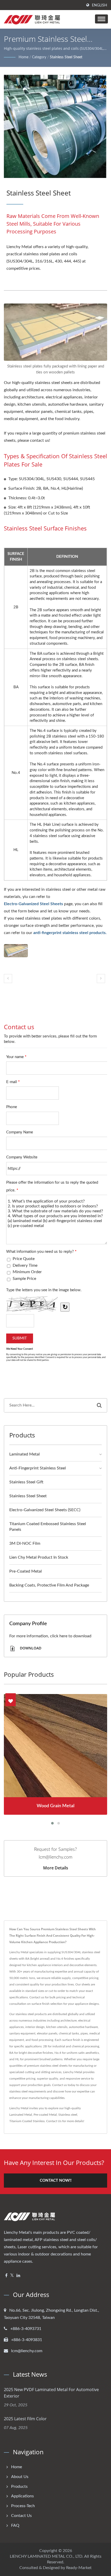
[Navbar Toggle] (101, 19)
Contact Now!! (56, 2181)
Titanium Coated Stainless (27, 2121)
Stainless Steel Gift (26, 1482)
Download (30, 1648)
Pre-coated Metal (45, 2115)
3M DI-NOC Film (25, 1543)
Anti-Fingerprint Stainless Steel (38, 1468)
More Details (56, 1868)
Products (19, 2487)
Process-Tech (23, 2506)
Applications (22, 2496)
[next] (101, 979)
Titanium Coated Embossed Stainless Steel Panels (48, 1527)
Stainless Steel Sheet (66, 57)
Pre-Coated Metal (26, 1571)
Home (23, 57)
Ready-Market (79, 2568)
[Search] (99, 1405)
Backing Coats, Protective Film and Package (49, 1585)
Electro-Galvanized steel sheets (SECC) (45, 1510)
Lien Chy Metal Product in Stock (39, 1557)
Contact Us (54, 2121)
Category (39, 57)
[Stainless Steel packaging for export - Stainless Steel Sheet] (16, 951)
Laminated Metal (25, 1454)
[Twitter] (12, 2276)
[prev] (8, 979)
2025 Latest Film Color (25, 2419)
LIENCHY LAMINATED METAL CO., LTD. (47, 2556)
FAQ (15, 2525)
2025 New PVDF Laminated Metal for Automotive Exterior (51, 2393)
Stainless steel (68, 2115)
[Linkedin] (18, 2276)
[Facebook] (6, 2276)
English (100, 5)
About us (20, 2477)
